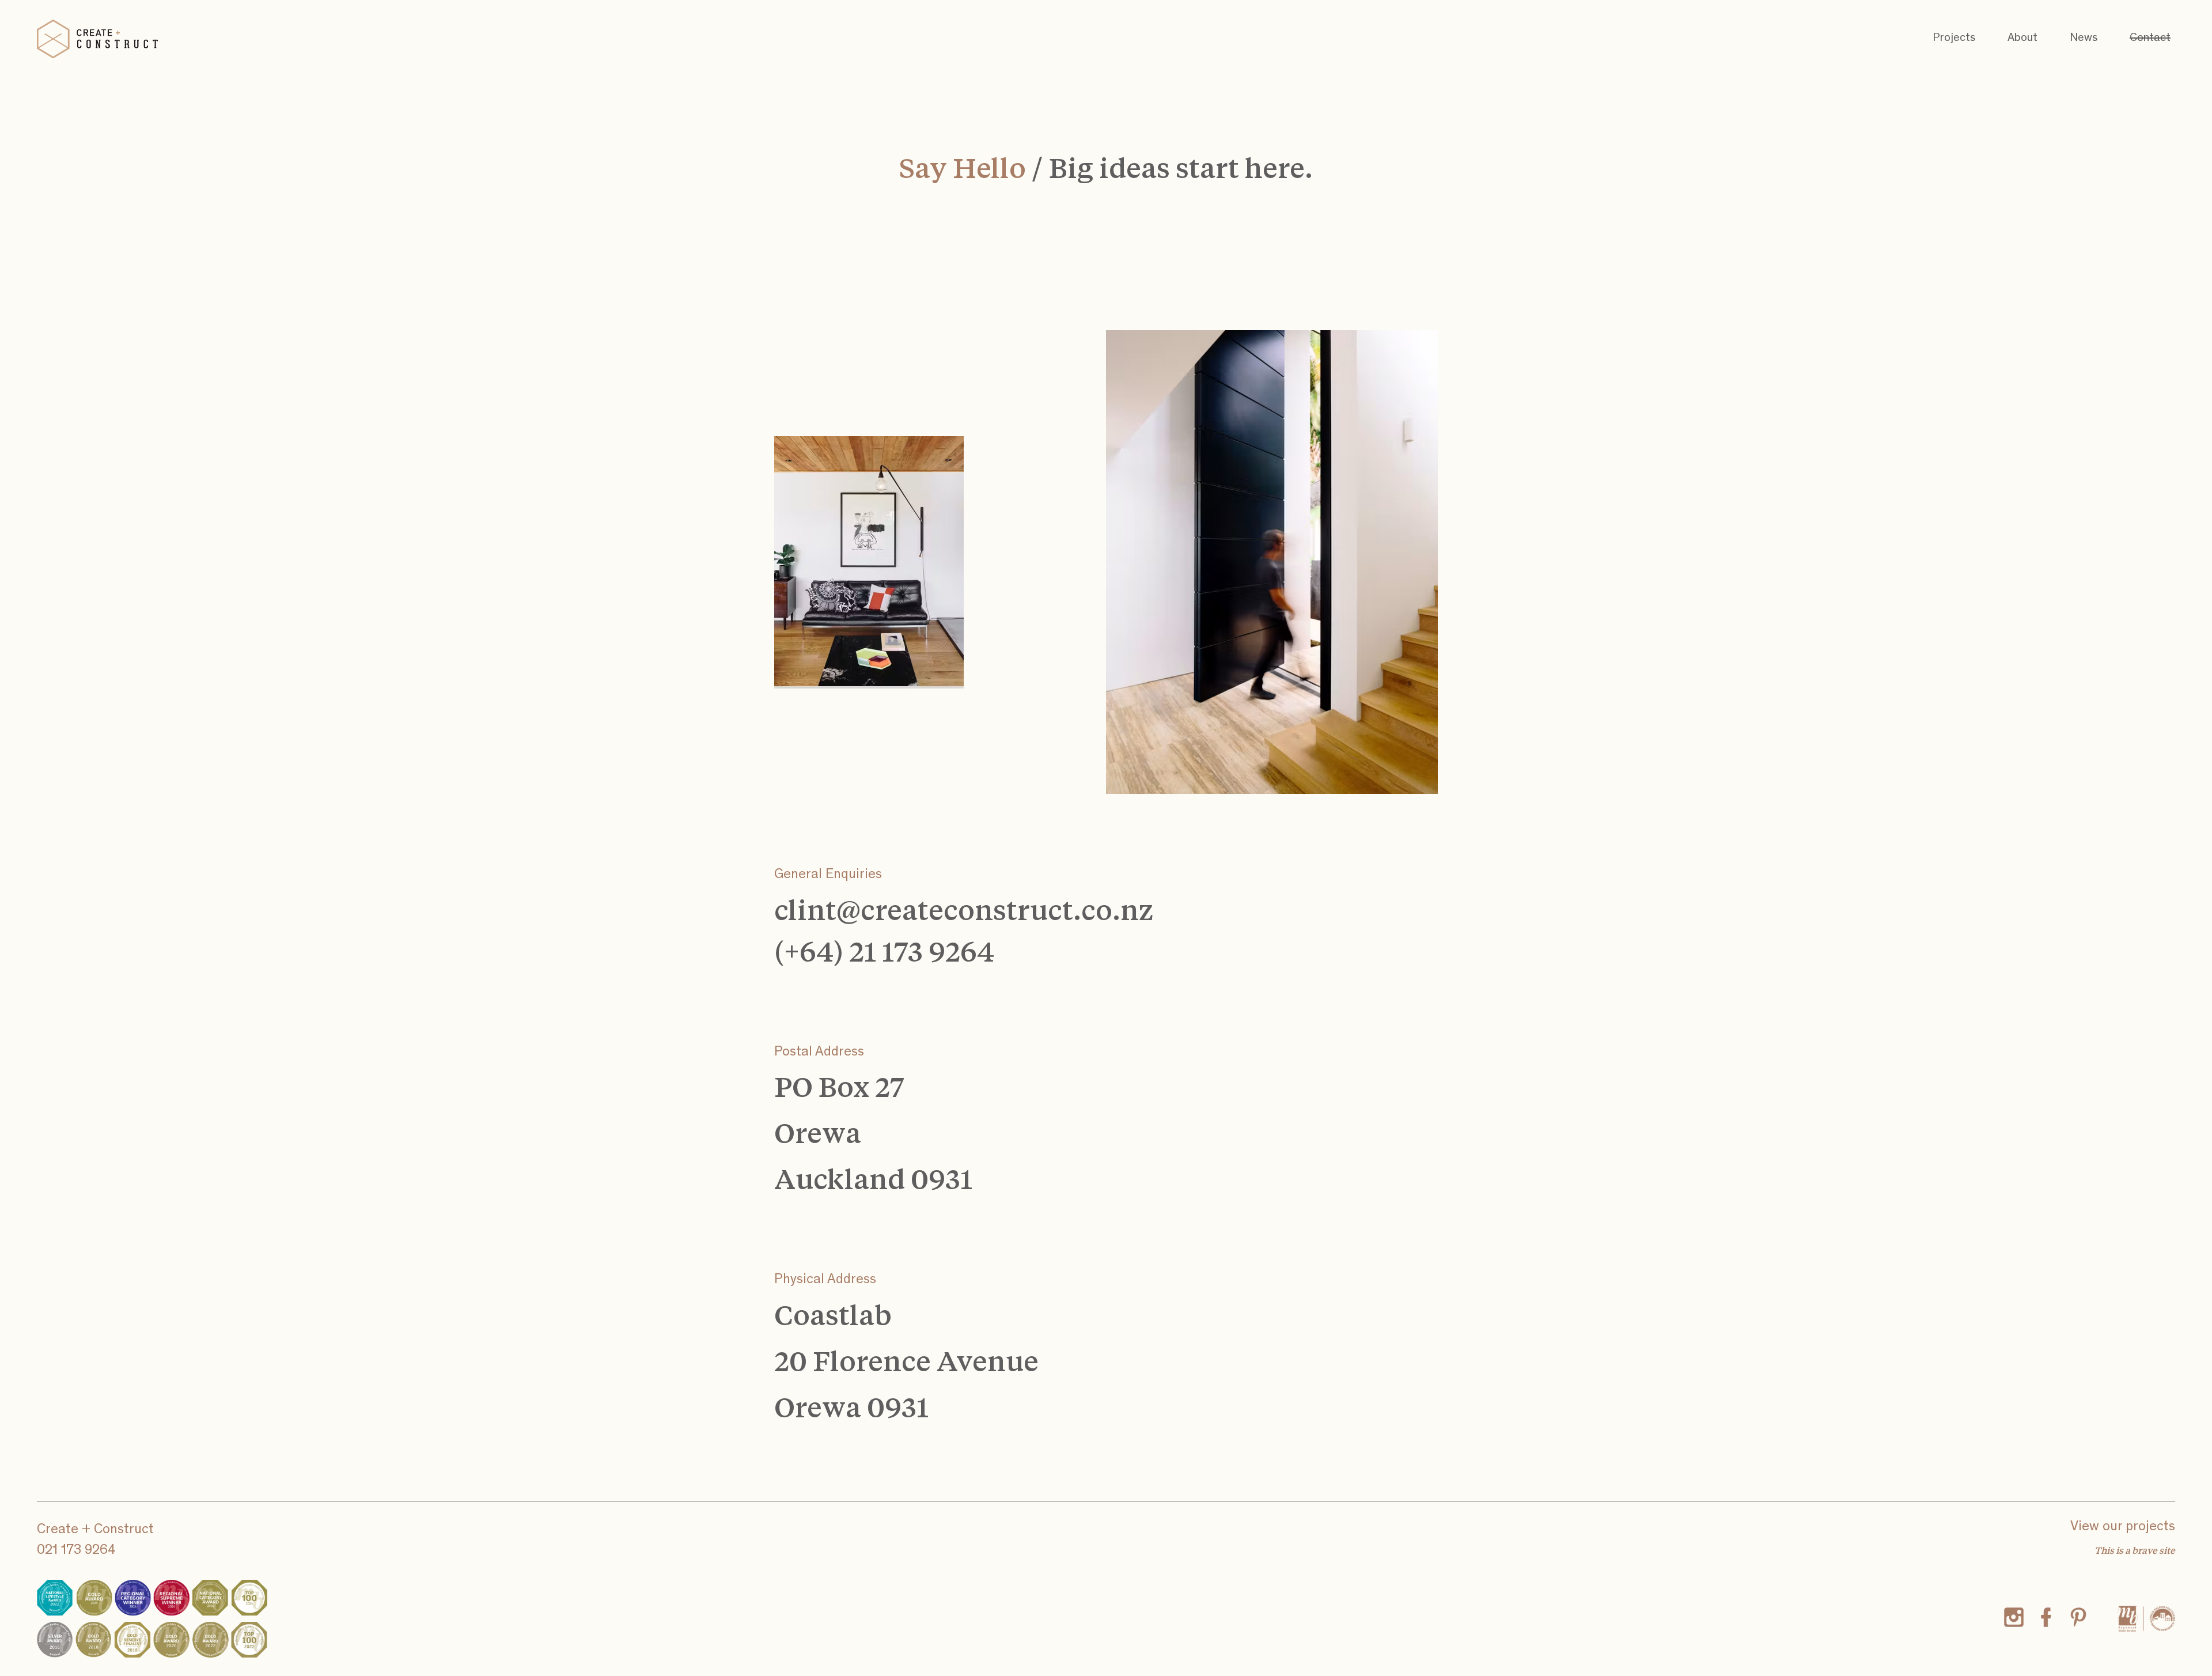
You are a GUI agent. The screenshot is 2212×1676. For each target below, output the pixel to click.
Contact (2150, 39)
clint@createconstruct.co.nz (964, 909)
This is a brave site (2135, 1550)
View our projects (2123, 1527)
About (2022, 39)
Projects (1954, 39)
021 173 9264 (76, 1551)
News (2084, 39)
